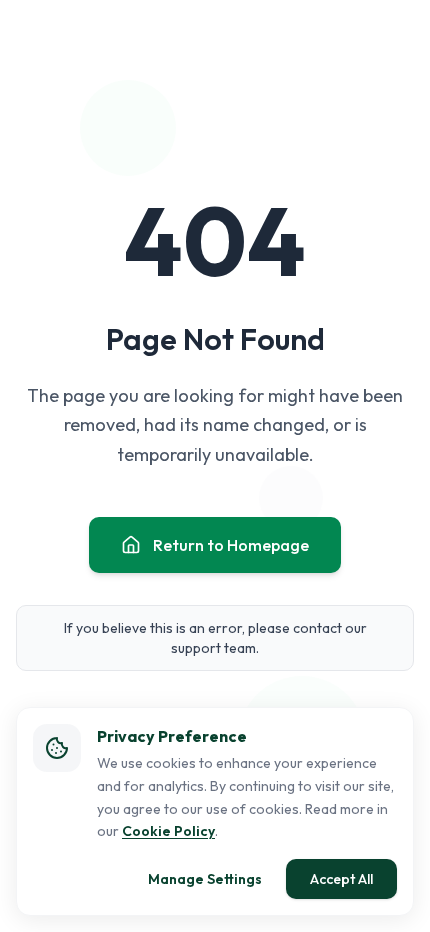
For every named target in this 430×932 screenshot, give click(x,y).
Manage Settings (205, 879)
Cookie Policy (168, 831)
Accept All (341, 879)
